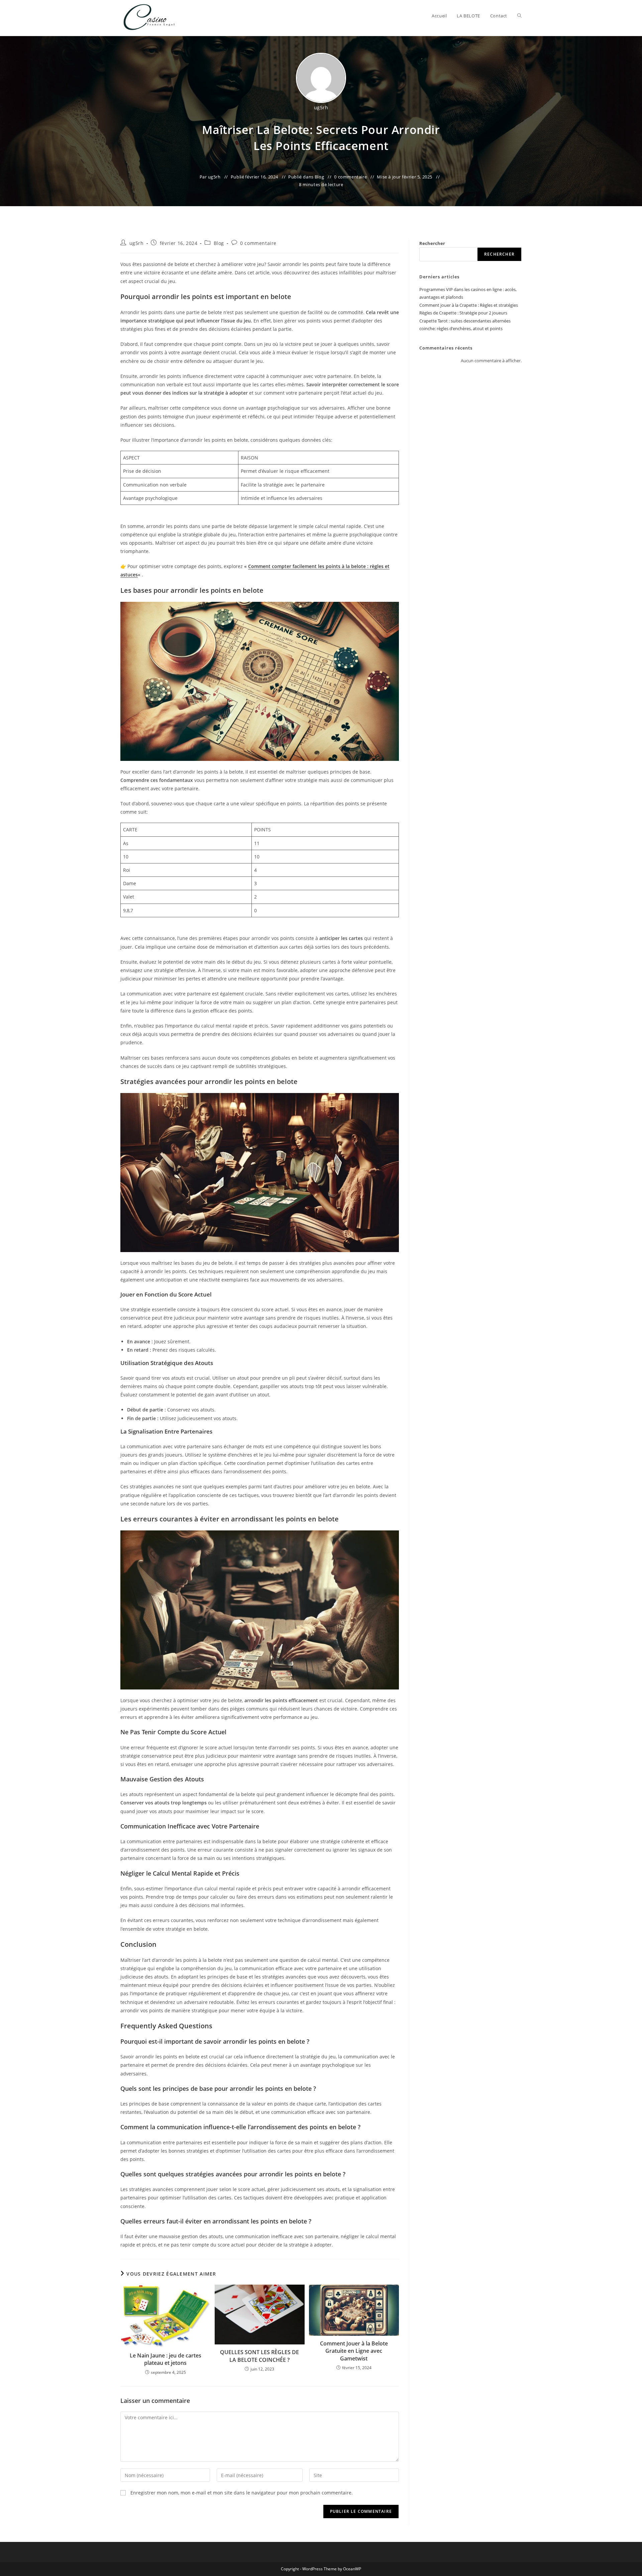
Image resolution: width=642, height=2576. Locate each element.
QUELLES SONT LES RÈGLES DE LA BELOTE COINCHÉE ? (259, 2356)
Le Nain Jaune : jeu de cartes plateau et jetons (166, 2359)
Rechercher (432, 243)
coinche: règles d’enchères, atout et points (461, 328)
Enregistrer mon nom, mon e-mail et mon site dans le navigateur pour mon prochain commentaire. (242, 2493)
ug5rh (321, 107)
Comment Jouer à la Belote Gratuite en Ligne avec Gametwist (354, 2351)
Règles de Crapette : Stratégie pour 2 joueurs (463, 313)
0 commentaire (350, 177)
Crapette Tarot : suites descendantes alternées (465, 321)
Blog (319, 177)
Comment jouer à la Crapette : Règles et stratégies (469, 305)
